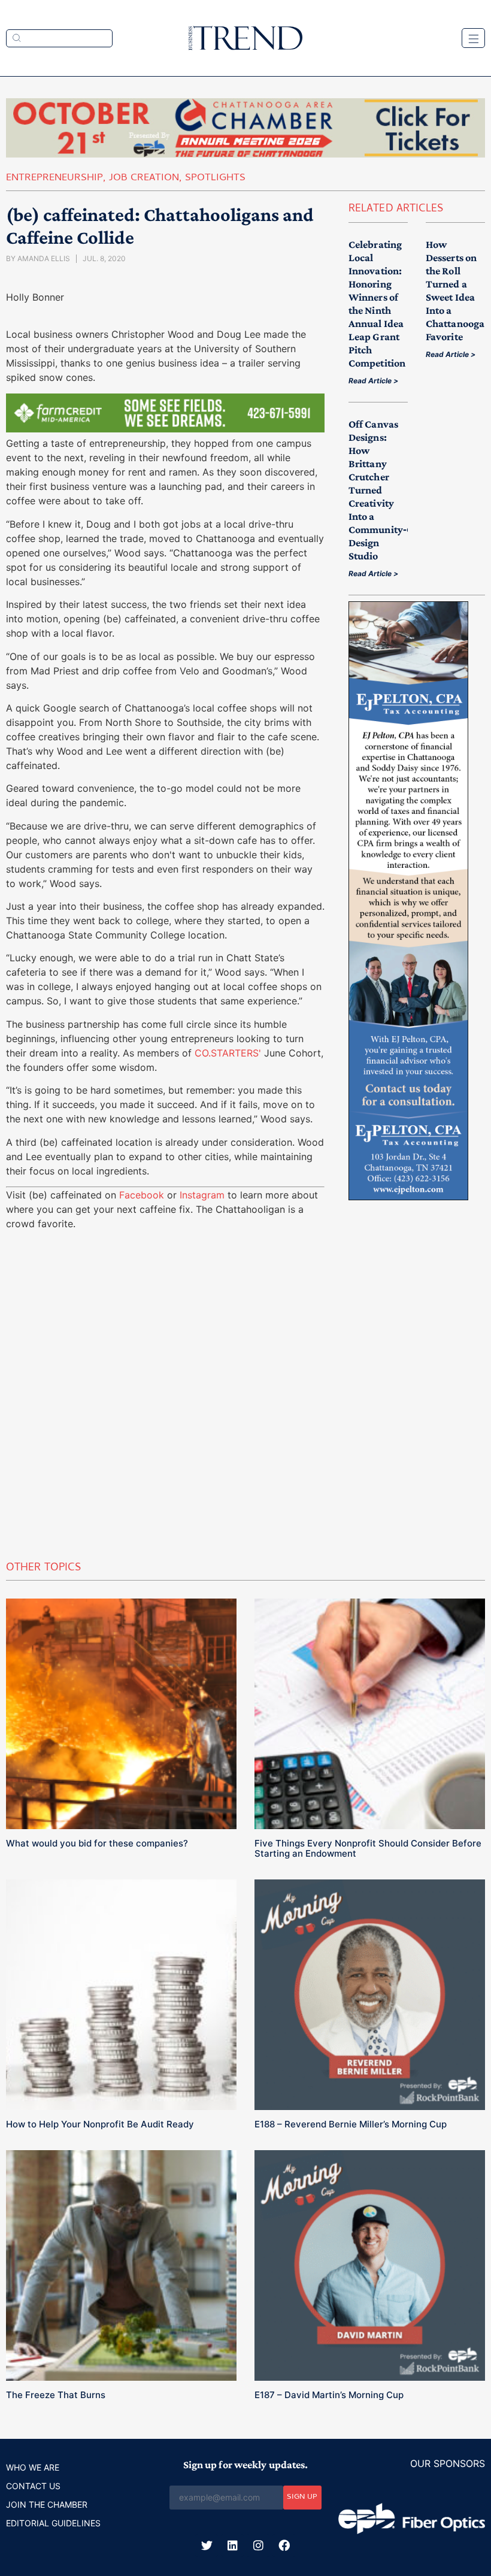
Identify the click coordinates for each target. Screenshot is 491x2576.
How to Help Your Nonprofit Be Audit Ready (100, 2124)
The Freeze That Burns (56, 2395)
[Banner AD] (245, 154)
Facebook (142, 1195)
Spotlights (215, 178)
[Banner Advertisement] (165, 429)
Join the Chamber (47, 2504)
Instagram (202, 1195)
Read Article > (373, 381)
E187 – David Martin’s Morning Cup (329, 2395)
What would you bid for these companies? (97, 1843)
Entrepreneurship (54, 178)
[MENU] (473, 38)
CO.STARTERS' (228, 1053)
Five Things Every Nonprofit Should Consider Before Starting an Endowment (368, 1848)
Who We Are (33, 2467)
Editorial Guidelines (53, 2523)
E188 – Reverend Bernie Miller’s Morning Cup (351, 2124)
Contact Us (33, 2486)
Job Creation (144, 178)
